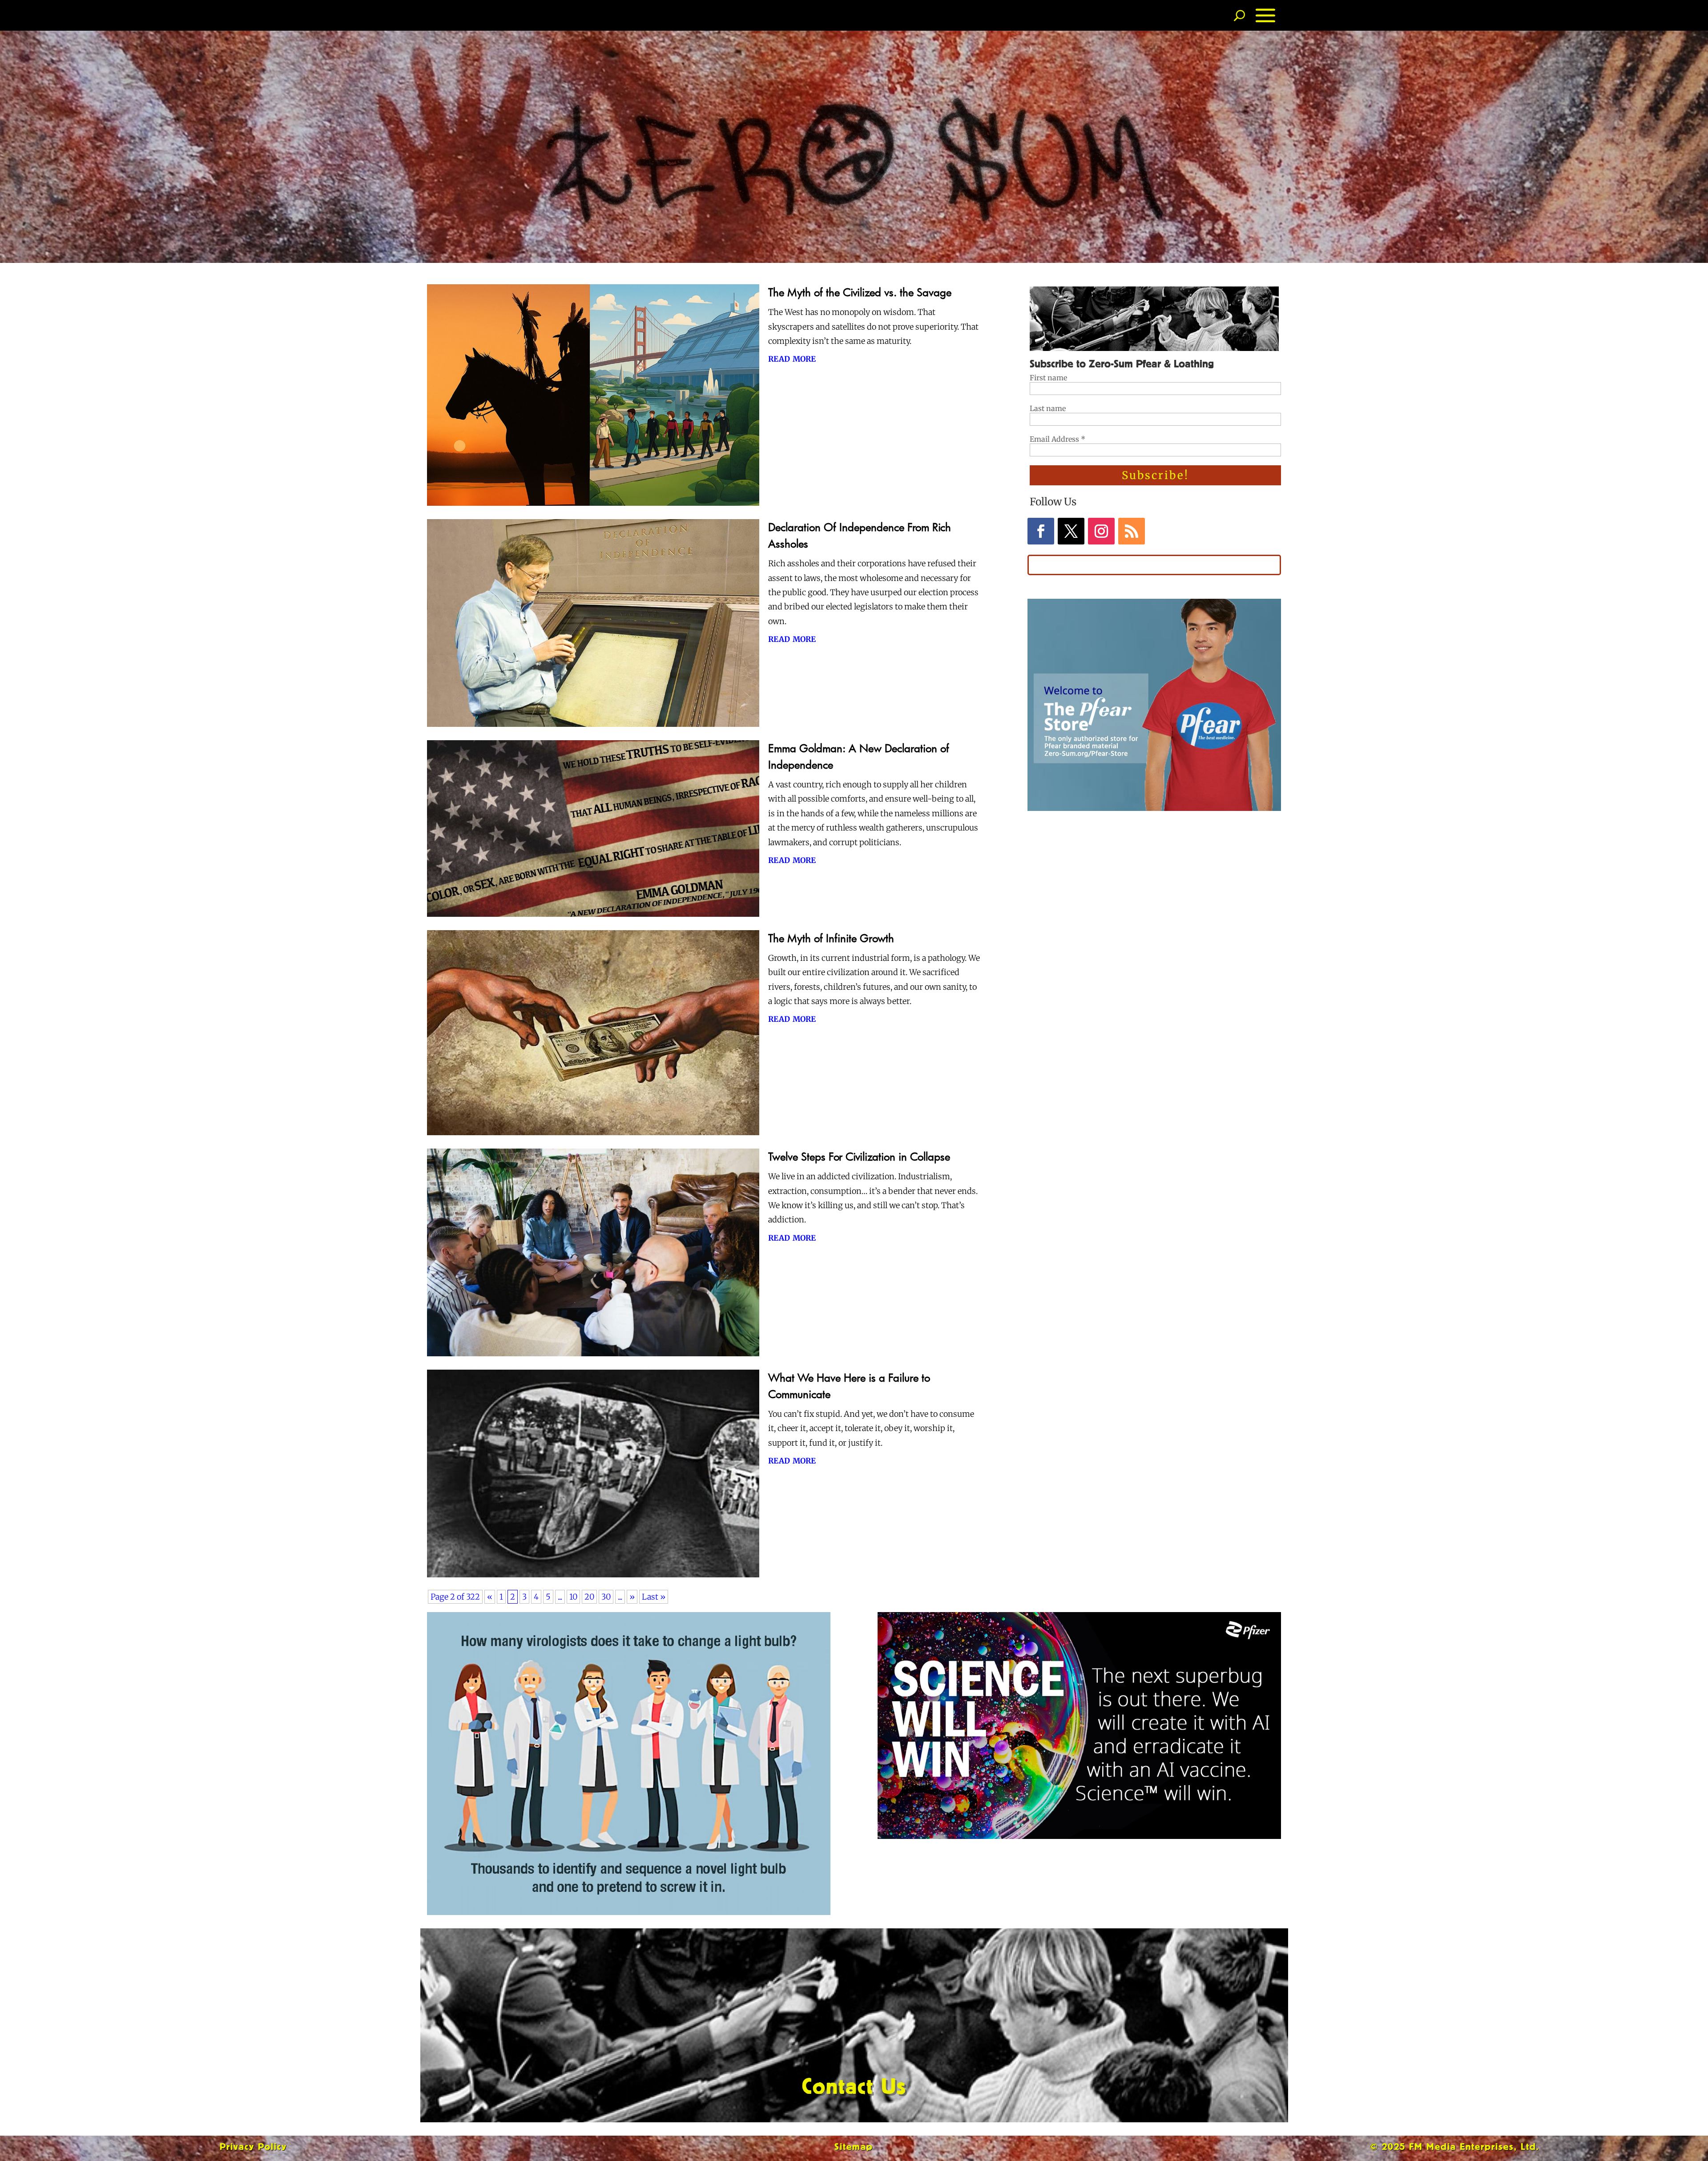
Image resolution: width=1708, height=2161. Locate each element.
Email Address (1057, 439)
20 (589, 1597)
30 (606, 1597)
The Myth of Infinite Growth (831, 938)
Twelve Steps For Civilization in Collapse (859, 1156)
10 (573, 1597)
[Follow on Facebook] (1041, 531)
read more (792, 358)
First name (1048, 378)
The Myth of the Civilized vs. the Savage (860, 292)
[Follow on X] (1071, 531)
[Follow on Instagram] (1101, 531)
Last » (654, 1597)
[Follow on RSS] (1132, 531)
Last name (1048, 408)
